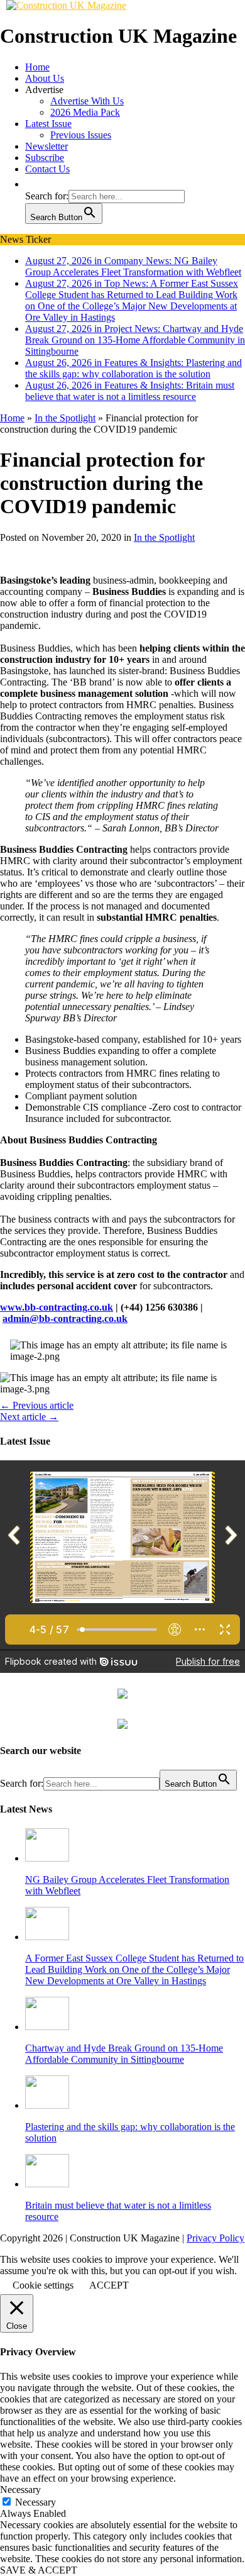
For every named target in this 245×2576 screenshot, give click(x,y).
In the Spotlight (164, 537)
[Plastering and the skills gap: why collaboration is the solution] (47, 2105)
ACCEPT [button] (109, 2285)
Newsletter (46, 146)
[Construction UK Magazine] (66, 5)
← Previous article (37, 1405)
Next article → (29, 1417)
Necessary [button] (20, 2490)
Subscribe (45, 158)
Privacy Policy (215, 2238)
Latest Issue (48, 124)
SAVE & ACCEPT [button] (39, 2570)
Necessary (35, 2502)
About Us (45, 78)
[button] (31, 184)
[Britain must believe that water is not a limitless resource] (47, 2184)
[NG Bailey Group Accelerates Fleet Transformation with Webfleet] (47, 1858)
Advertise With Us (87, 101)
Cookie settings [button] (43, 2285)
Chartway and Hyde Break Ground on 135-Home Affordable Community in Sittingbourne (124, 2054)
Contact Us (47, 169)
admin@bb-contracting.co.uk (65, 1319)
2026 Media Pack (85, 112)
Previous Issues (81, 135)
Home (37, 67)
